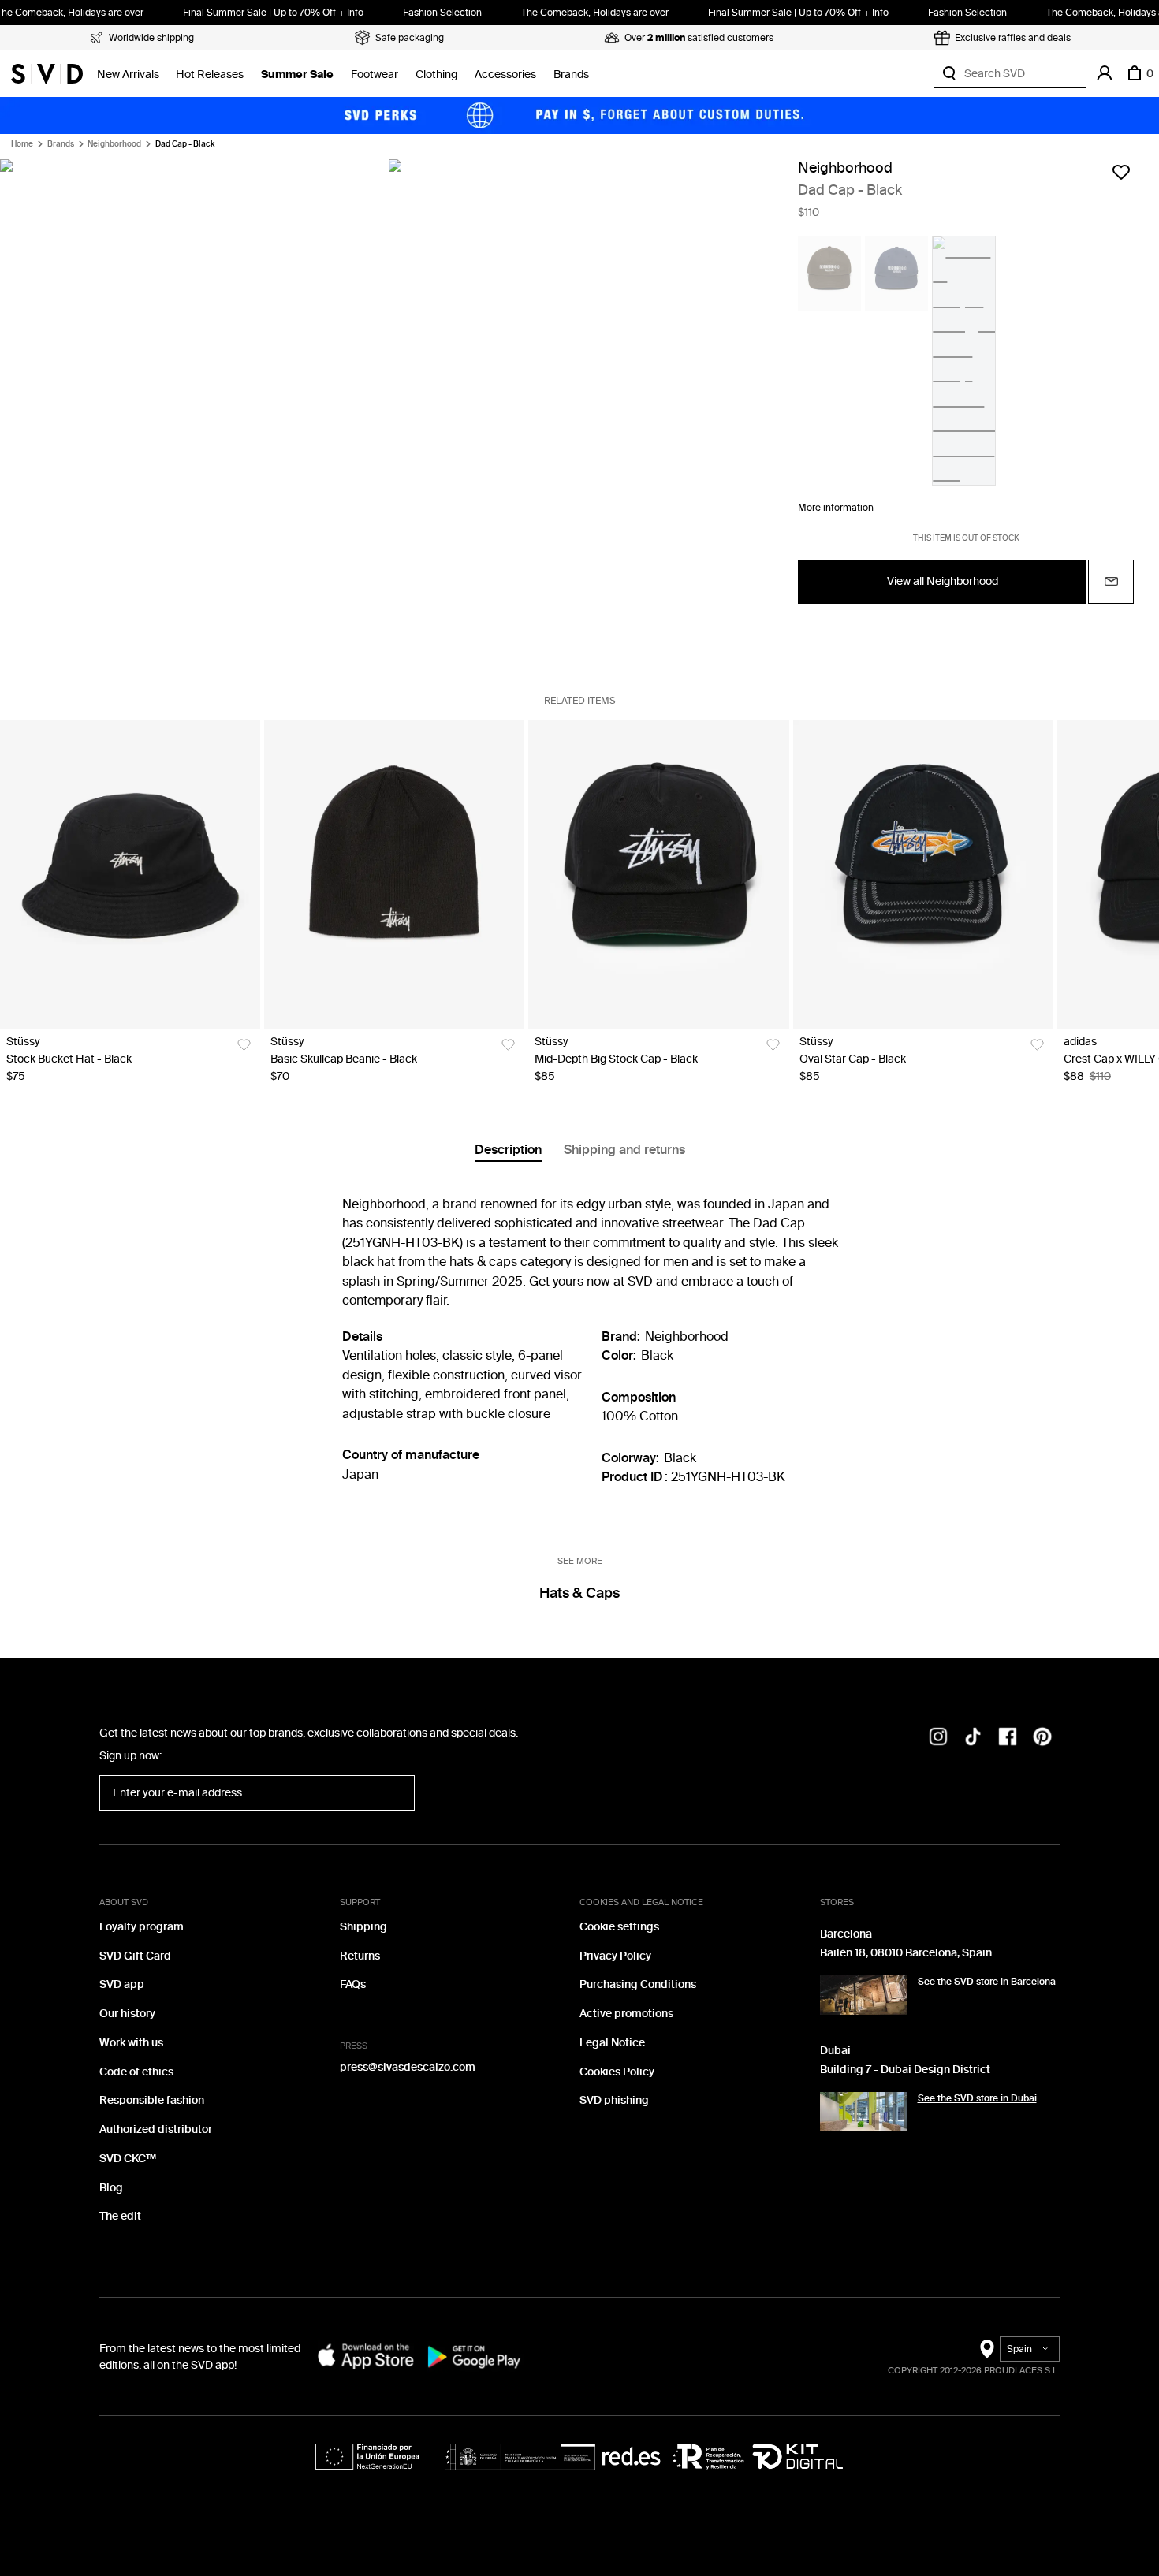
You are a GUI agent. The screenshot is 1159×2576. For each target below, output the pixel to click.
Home (22, 144)
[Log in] (1105, 73)
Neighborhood (114, 144)
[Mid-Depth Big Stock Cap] (658, 874)
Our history (127, 2014)
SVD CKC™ (128, 2159)
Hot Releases (210, 74)
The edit (120, 2216)
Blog (111, 2188)
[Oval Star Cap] (923, 874)
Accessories (505, 74)
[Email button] (1111, 582)
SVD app (122, 1984)
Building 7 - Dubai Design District (905, 2070)
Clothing (436, 74)
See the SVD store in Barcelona (987, 1982)
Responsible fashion (152, 2100)
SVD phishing (614, 2100)
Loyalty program (142, 1927)
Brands (571, 74)
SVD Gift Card (135, 1956)
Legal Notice (612, 2043)
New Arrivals (128, 74)
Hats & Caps (579, 1593)
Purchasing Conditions (638, 1984)
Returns (360, 1956)
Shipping (363, 1927)
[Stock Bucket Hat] (130, 874)
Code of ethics (136, 2072)
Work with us (131, 2043)
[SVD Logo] (47, 73)
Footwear (375, 74)
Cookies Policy (617, 2072)
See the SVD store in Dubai (977, 2098)
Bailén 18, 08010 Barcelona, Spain (906, 1953)
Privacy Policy (615, 1956)
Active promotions (626, 2014)
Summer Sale (297, 74)
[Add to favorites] (1121, 172)
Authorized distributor (156, 2129)
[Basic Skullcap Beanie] (394, 874)
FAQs (353, 1984)
